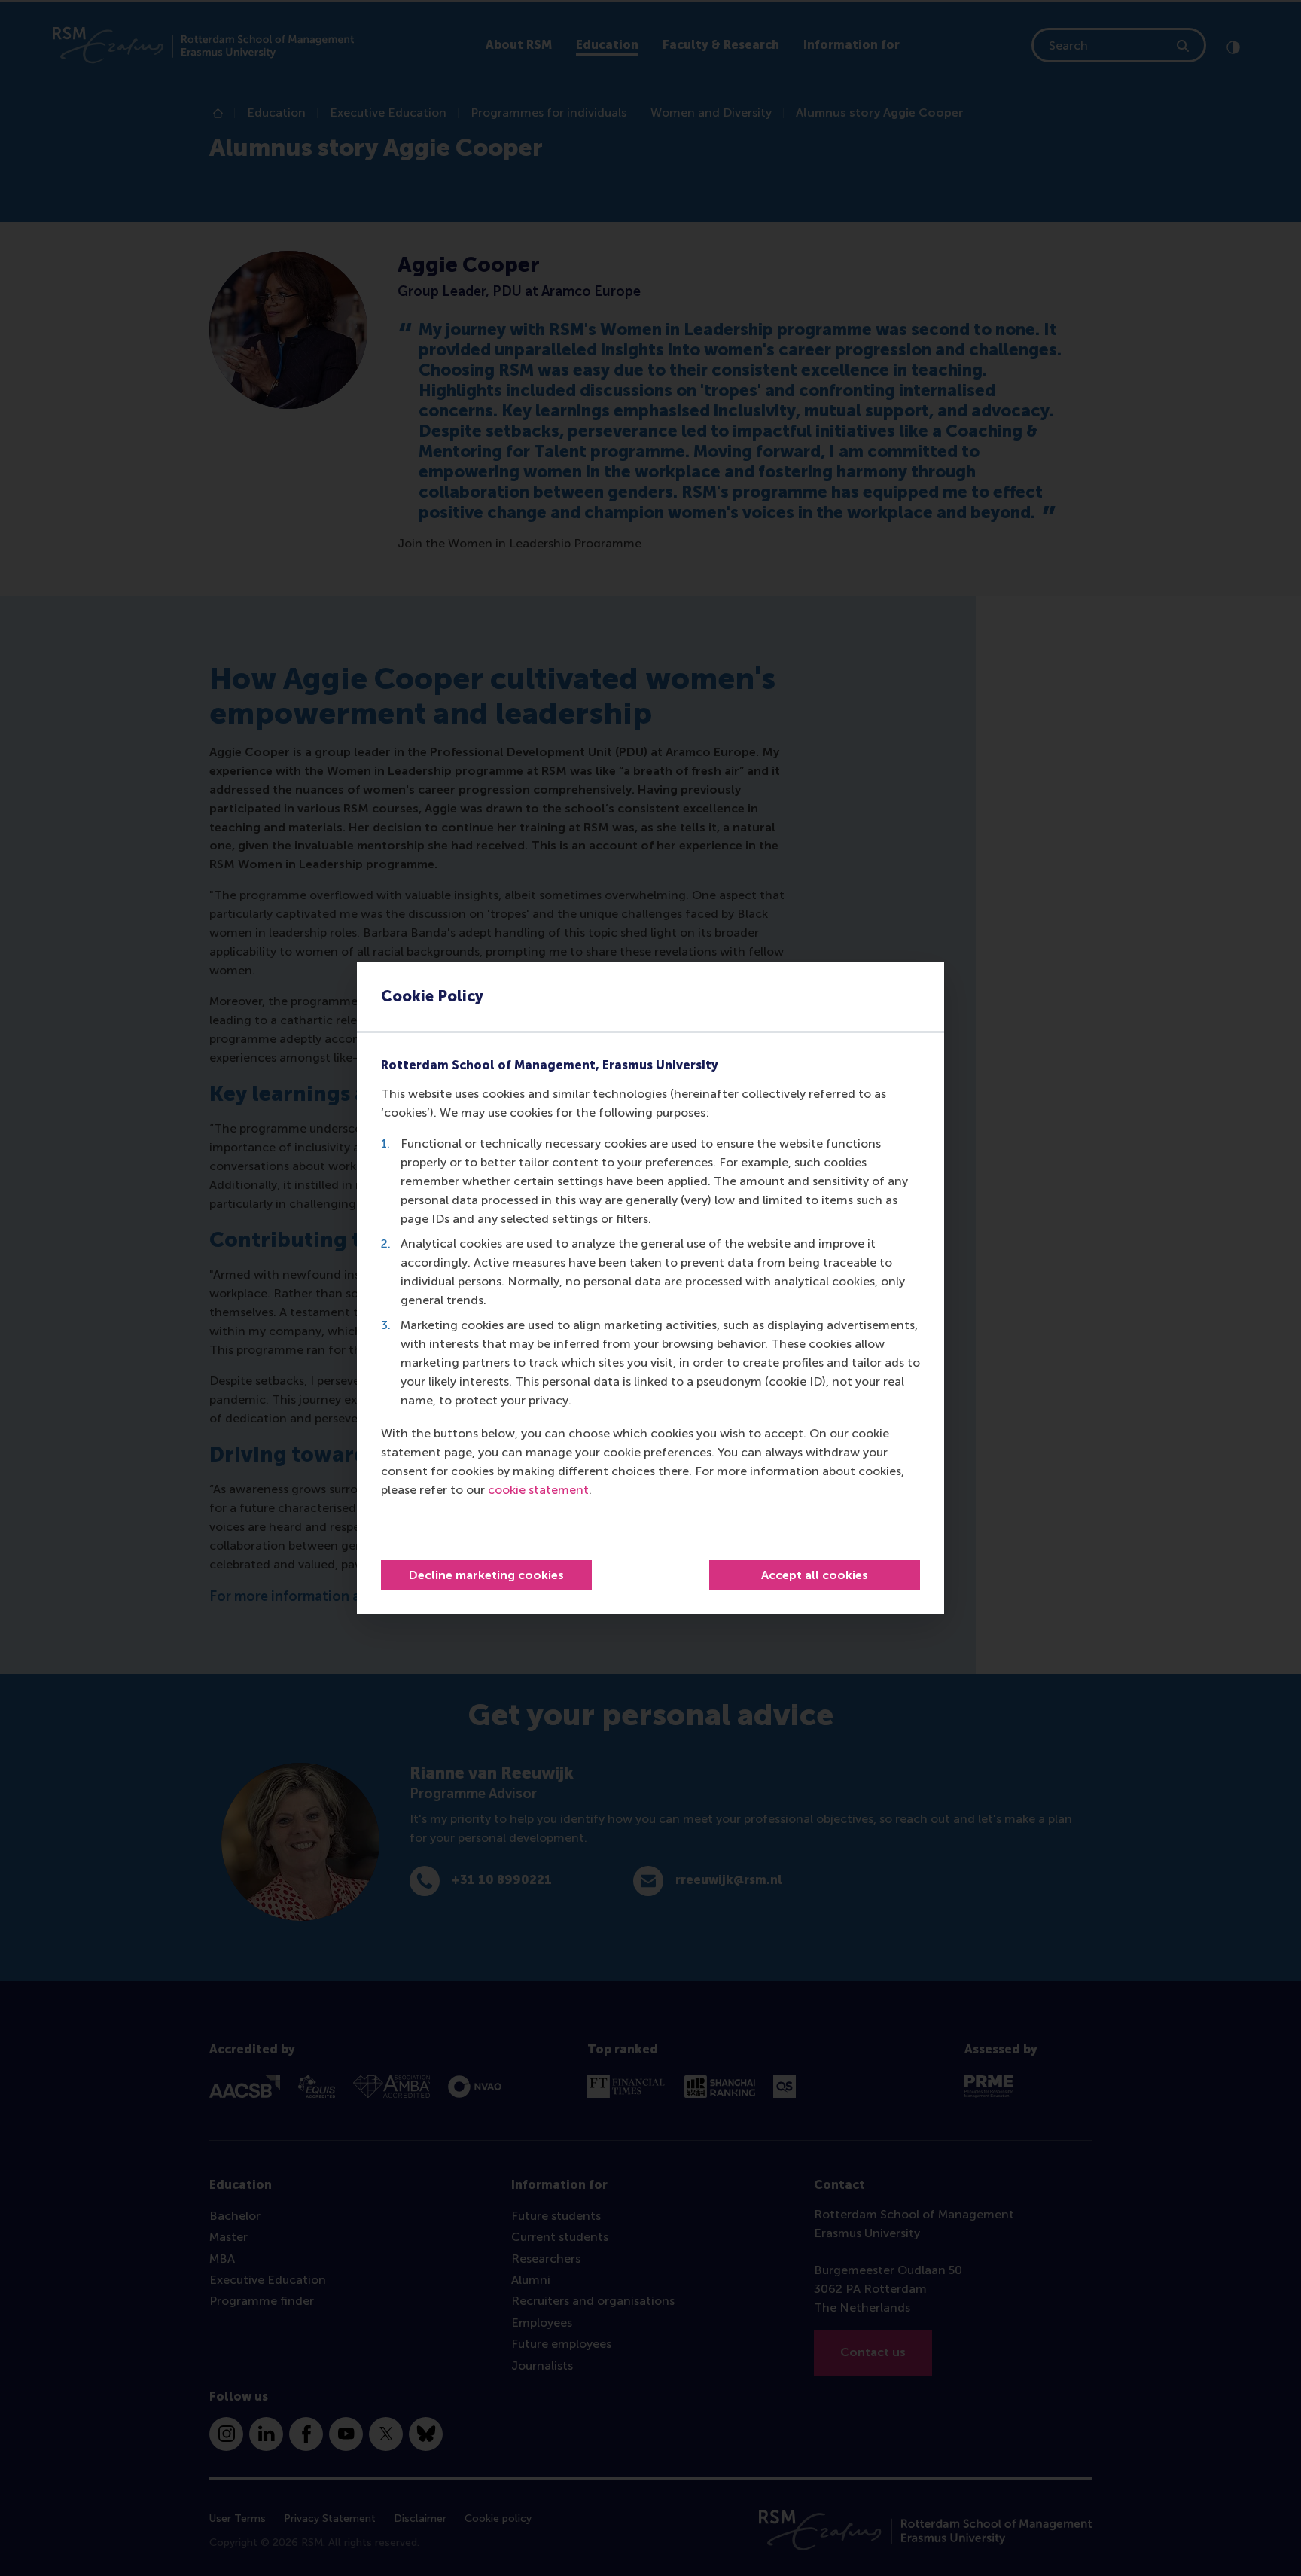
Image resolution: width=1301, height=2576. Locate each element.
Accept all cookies (815, 1575)
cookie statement (538, 1490)
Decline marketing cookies (486, 1575)
